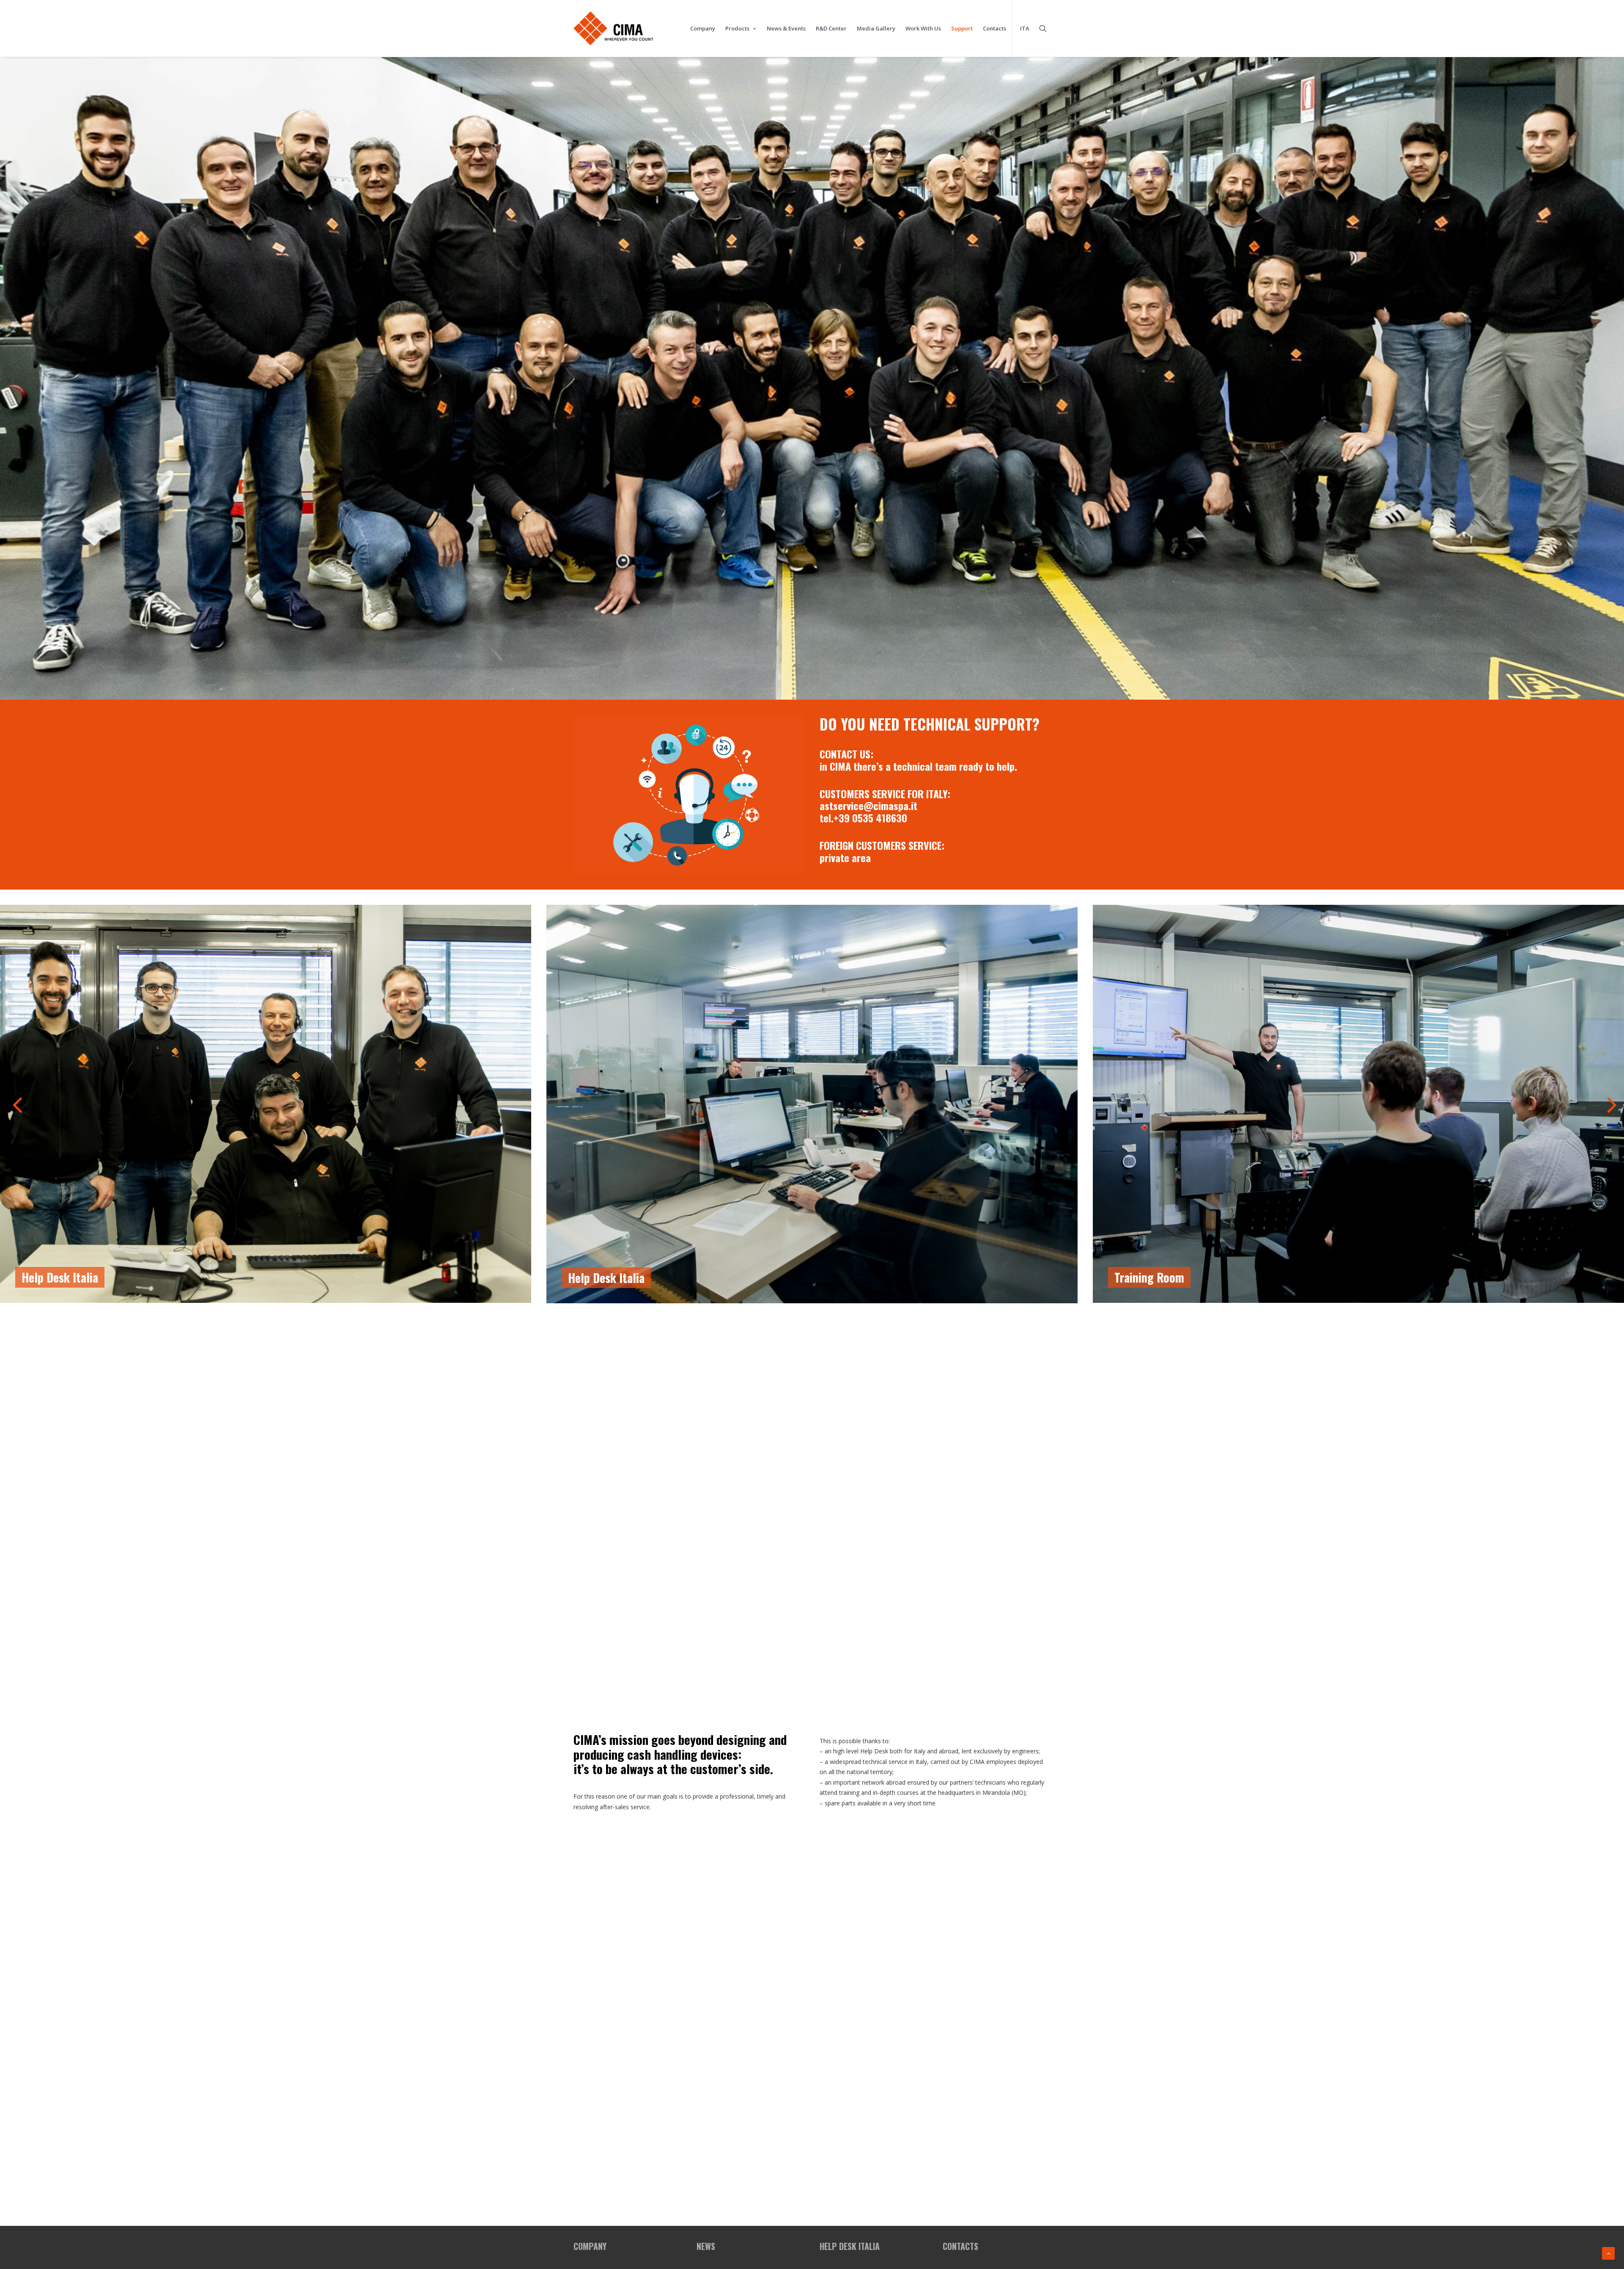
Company (703, 28)
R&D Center (831, 28)
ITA (1025, 28)
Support (962, 28)
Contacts (994, 28)
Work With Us (923, 28)
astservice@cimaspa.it (868, 805)
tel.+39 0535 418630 (863, 818)
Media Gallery (876, 28)
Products (737, 28)
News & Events (786, 28)
